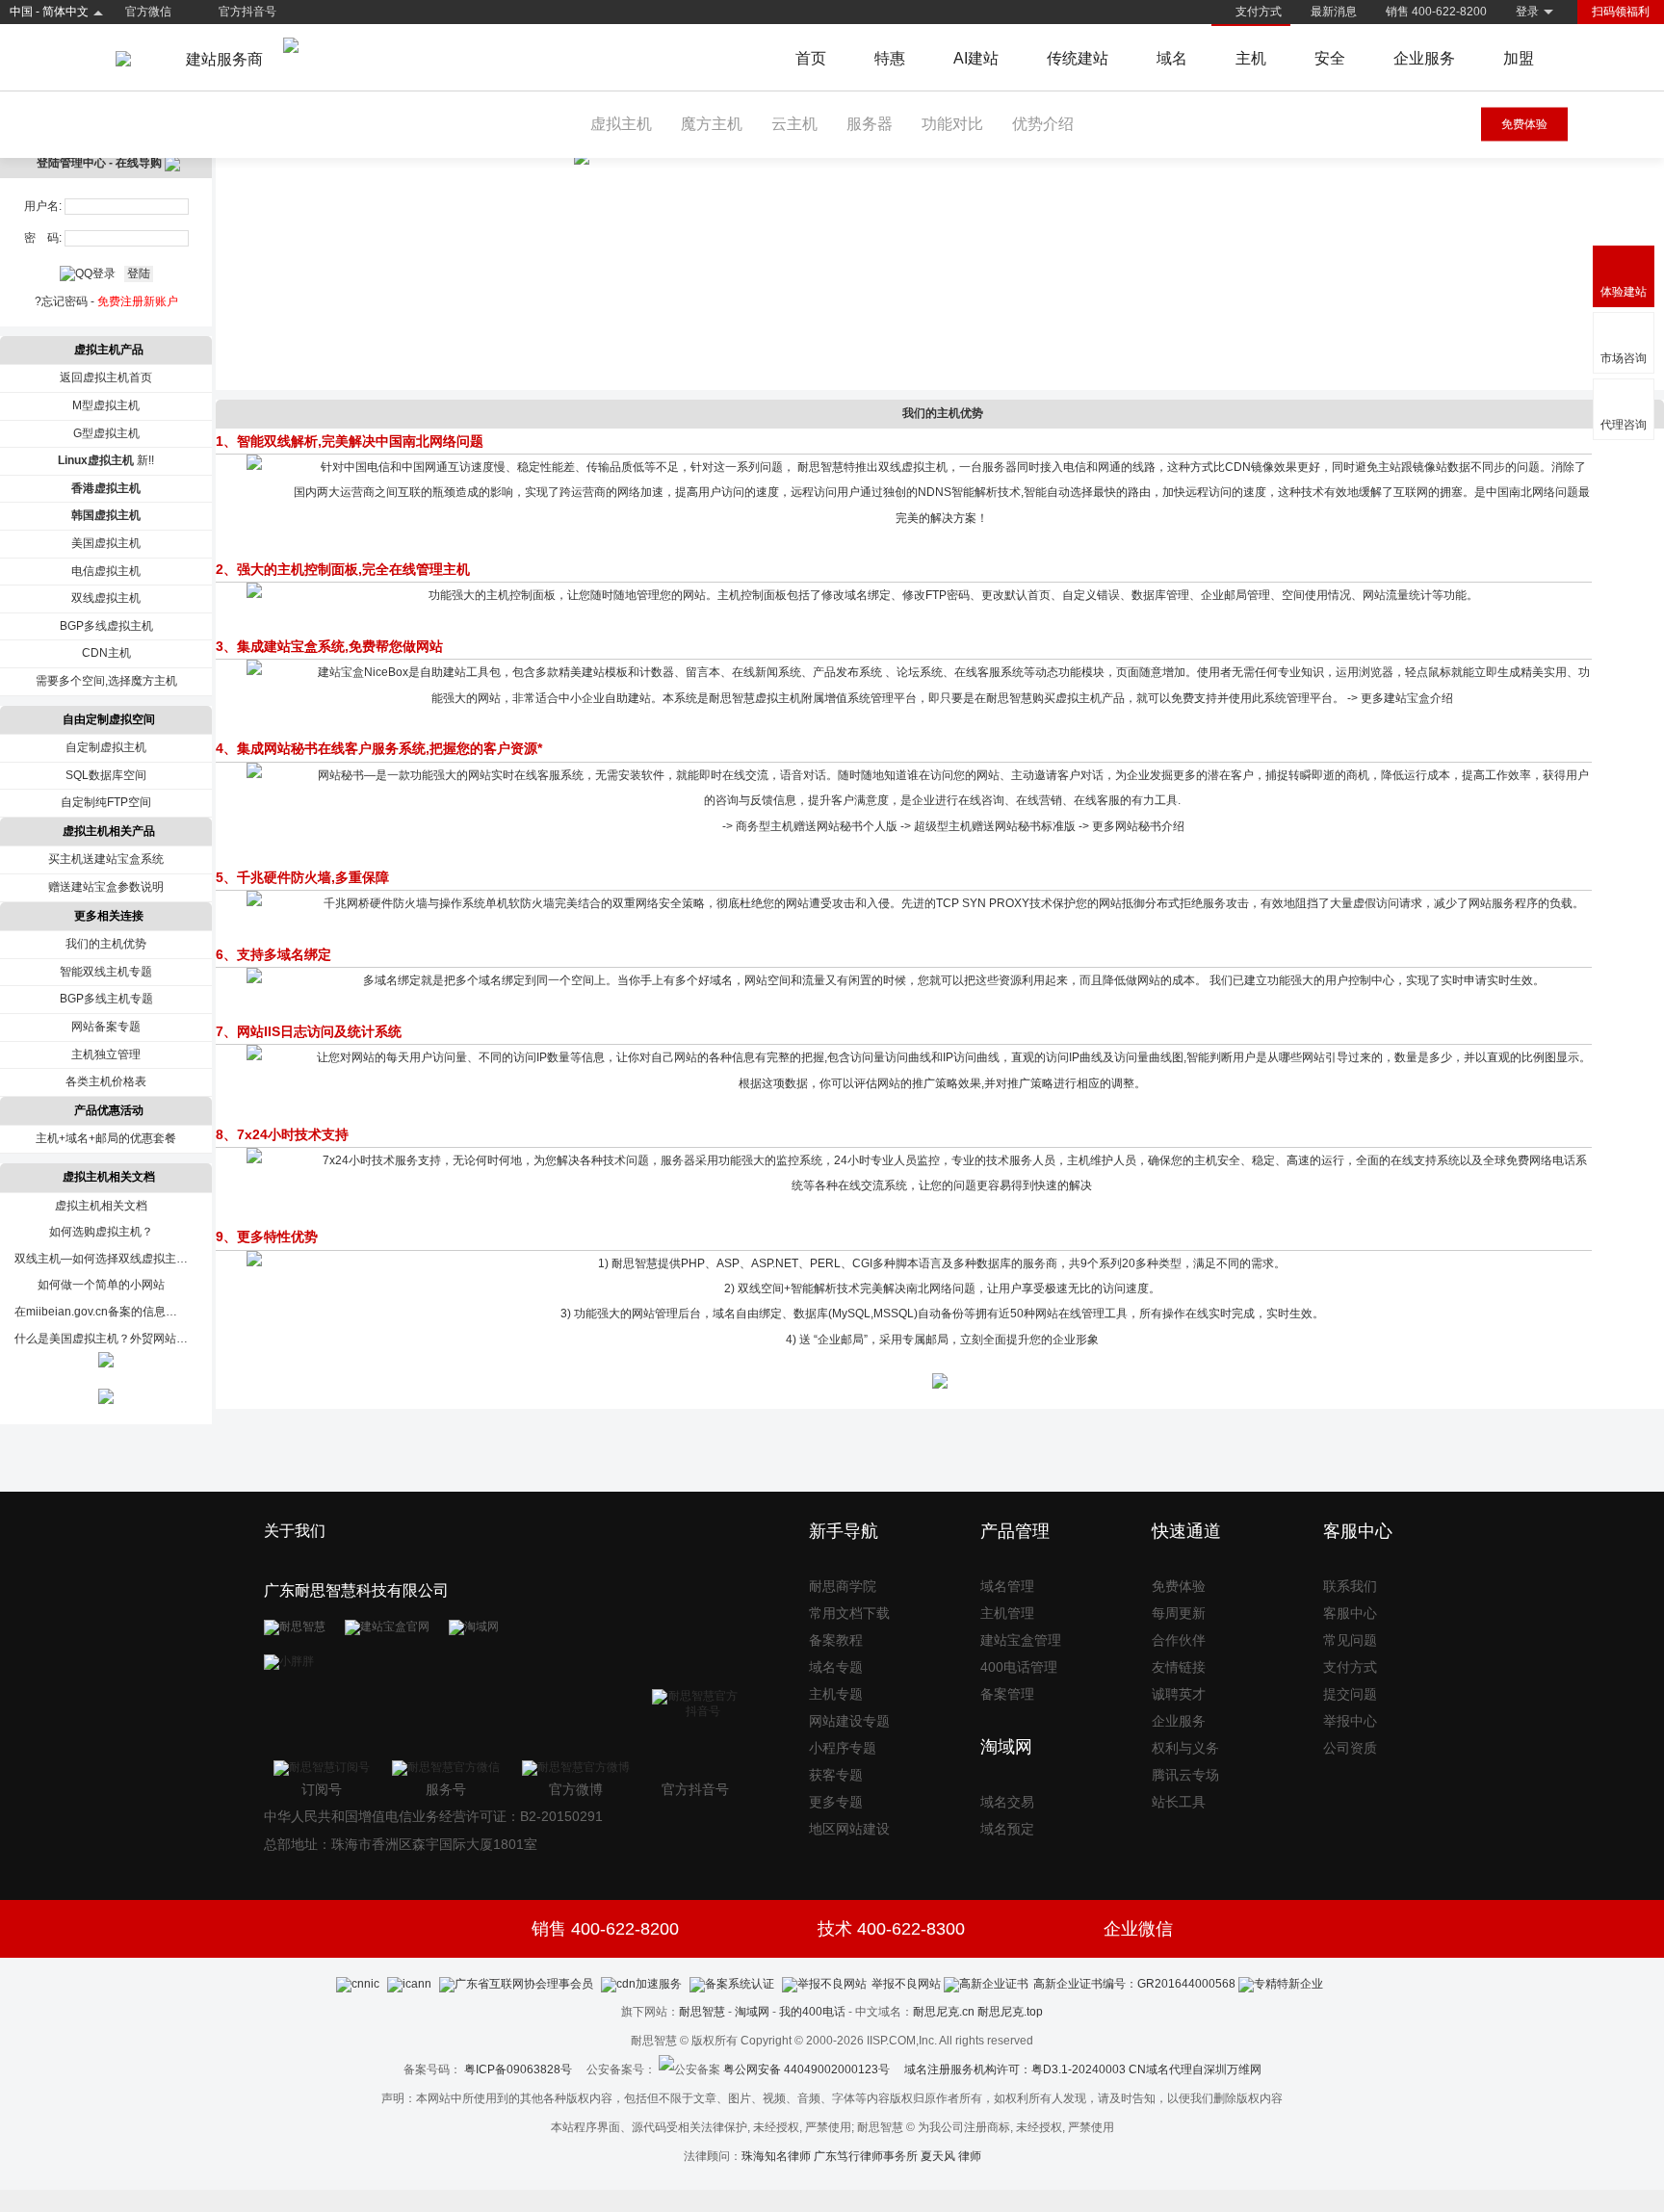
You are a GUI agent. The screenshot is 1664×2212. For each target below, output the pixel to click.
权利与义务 (1185, 1748)
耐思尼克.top (1010, 2012)
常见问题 (1350, 1640)
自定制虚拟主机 (106, 747)
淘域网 (752, 2012)
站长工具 (1179, 1802)
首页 (811, 58)
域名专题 (836, 1667)
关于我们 (295, 1531)
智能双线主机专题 (106, 972)
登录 (1527, 12)
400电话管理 (1019, 1667)
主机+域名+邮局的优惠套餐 (106, 1138)
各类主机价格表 (106, 1081)
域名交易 (1007, 1802)
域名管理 (1007, 1586)
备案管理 (1007, 1694)
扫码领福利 (1621, 12)
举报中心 (1350, 1721)
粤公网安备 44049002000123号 (814, 2069)
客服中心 (1350, 1613)
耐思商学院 (843, 1586)
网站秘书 (341, 775)
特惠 (890, 58)
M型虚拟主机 (106, 405)
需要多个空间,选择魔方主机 (106, 681)
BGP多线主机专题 (106, 999)
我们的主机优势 (106, 944)
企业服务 (1424, 58)
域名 (1172, 58)
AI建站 (976, 58)
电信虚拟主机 (106, 571)
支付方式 (1259, 12)
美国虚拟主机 (106, 543)
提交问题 (1350, 1694)
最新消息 (1334, 12)
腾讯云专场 (1185, 1775)
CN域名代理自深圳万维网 (1195, 2069)
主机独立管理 (106, 1054)
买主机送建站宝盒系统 (106, 859)
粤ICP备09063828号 (518, 2069)
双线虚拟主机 (106, 598)
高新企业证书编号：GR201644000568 (1134, 1984)
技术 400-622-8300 (891, 1929)
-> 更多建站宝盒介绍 (1400, 698)
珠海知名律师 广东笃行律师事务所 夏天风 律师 (861, 2156)
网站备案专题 (106, 1027)
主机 (1251, 58)
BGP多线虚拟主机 (106, 626)
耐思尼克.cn (944, 2012)
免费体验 (1524, 124)
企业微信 (1138, 1929)
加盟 (1519, 58)
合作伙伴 (1179, 1640)
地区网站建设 (849, 1829)
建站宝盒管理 (1021, 1640)
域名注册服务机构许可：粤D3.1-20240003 (1015, 2069)
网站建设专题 (849, 1721)
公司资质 (1350, 1748)
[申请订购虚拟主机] (940, 1385)
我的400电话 (812, 2012)
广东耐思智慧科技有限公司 (356, 1590)
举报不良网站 (906, 1984)
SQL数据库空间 (106, 775)
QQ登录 (95, 273)
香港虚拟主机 (106, 488)
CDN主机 (106, 653)
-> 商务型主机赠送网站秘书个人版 (810, 826)
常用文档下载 (849, 1613)
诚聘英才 (1179, 1694)
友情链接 (1179, 1667)
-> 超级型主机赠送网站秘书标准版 (988, 826)
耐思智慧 (702, 2012)
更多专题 (836, 1802)
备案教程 (836, 1640)
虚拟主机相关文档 (101, 1206)
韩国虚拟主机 (106, 515)
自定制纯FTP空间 (106, 802)
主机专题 (836, 1694)
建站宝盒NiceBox (363, 672)
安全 (1330, 58)
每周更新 (1179, 1613)
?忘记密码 (61, 301)
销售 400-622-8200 (1436, 12)
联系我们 (1350, 1586)
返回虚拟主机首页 (106, 377)
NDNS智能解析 (958, 492)
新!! (106, 460)
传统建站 (1078, 58)
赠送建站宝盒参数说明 (106, 887)
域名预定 (1007, 1829)
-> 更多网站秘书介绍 (1131, 826)
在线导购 (140, 163)
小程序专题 (843, 1748)
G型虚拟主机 (106, 433)
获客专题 (836, 1775)
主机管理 (1007, 1613)
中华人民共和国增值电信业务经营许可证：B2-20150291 (433, 1816)
